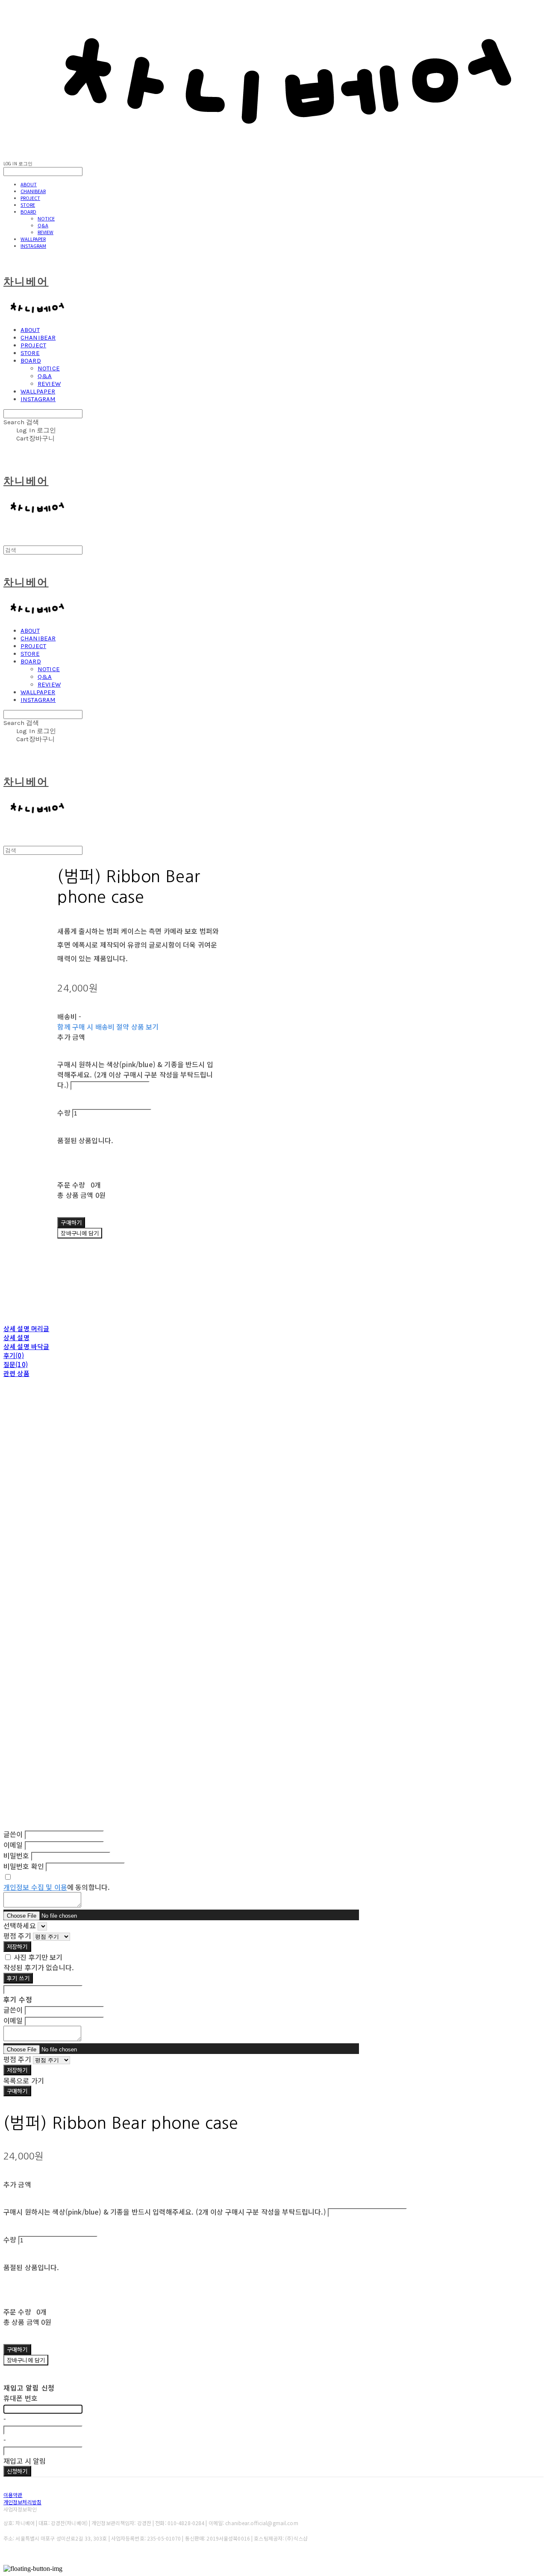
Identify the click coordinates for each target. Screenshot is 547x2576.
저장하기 (17, 1947)
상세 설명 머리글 (26, 1328)
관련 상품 (16, 1373)
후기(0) (14, 1355)
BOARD (28, 211)
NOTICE (46, 218)
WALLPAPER (33, 239)
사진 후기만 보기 (38, 1957)
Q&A (43, 225)
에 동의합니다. (57, 1887)
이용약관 (13, 2495)
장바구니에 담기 (26, 2360)
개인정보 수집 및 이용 (35, 1887)
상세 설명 (16, 1337)
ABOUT (29, 184)
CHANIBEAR (33, 191)
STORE (28, 205)
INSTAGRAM (33, 246)
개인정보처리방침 (22, 2502)
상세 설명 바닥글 (26, 1346)
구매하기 (17, 2091)
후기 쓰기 (18, 1978)
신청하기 (17, 2471)
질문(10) (16, 1364)
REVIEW (46, 232)
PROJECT (30, 198)
